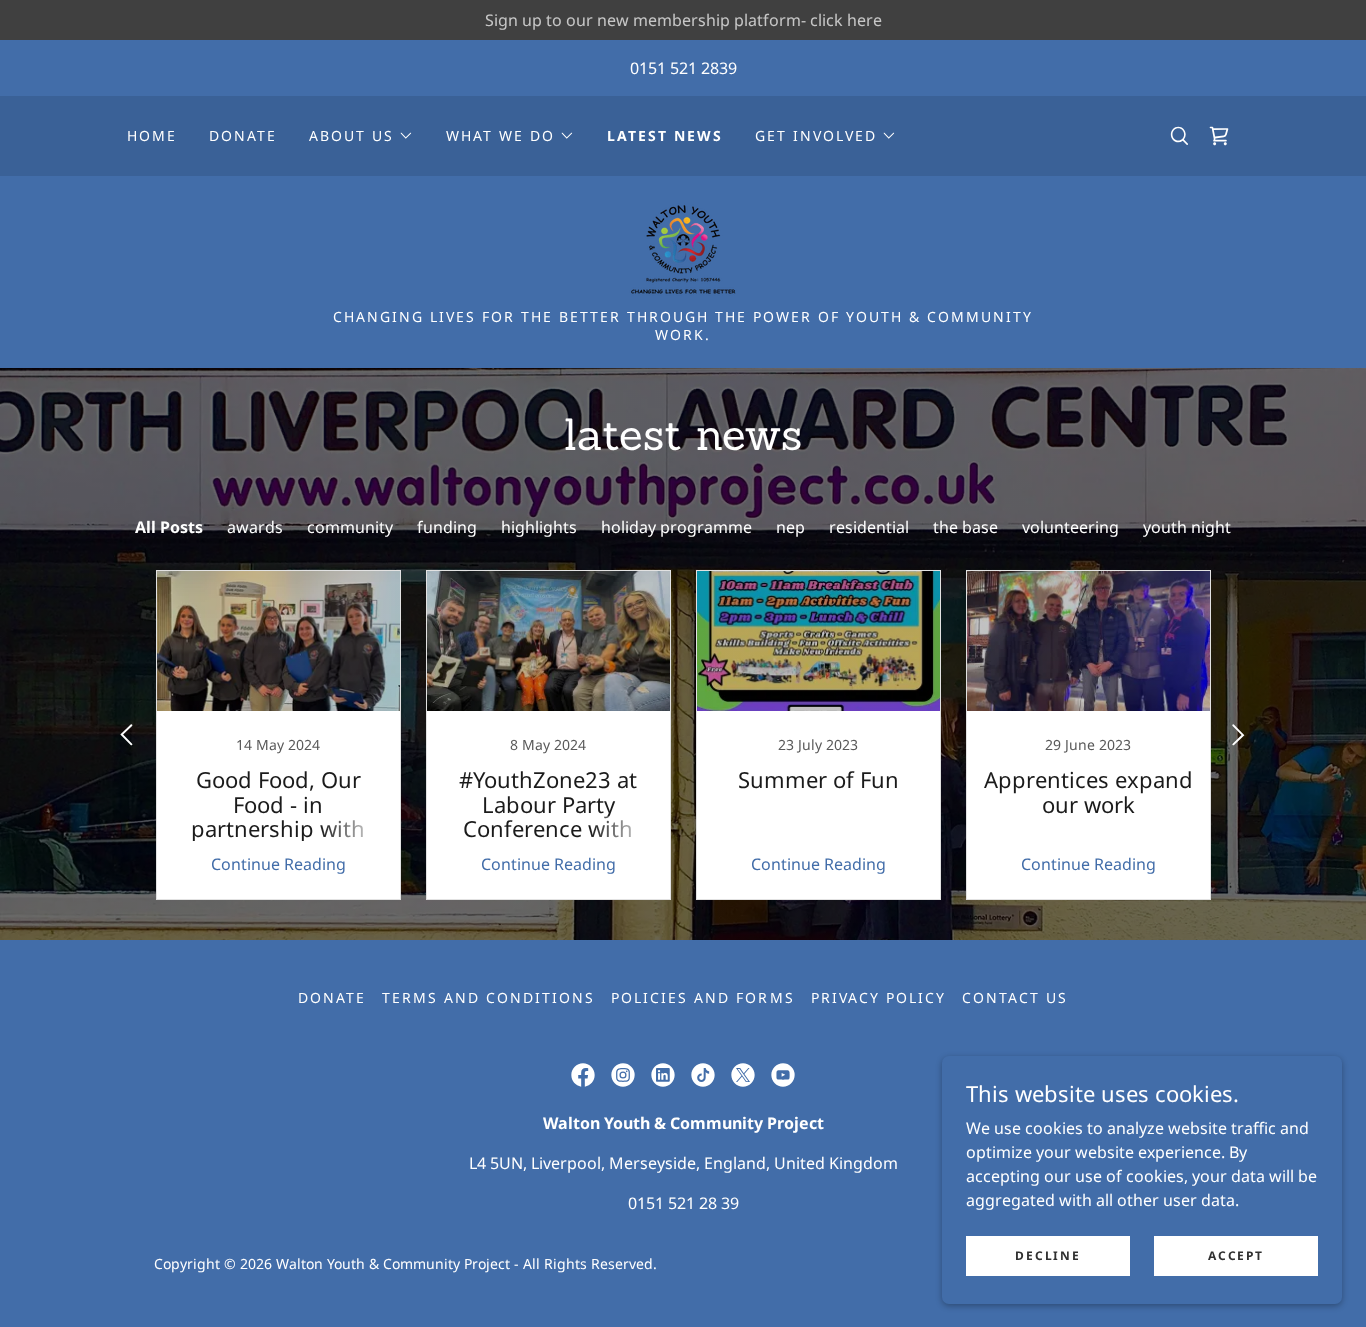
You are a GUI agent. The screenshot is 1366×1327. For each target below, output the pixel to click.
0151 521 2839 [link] (683, 68)
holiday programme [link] (676, 527)
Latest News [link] (665, 135)
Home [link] (152, 135)
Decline (1047, 1255)
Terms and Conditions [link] (488, 997)
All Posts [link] (169, 527)
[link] (1219, 136)
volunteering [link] (1070, 527)
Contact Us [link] (1015, 997)
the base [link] (965, 527)
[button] (361, 136)
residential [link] (869, 527)
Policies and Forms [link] (702, 997)
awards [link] (255, 527)
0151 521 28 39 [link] (683, 1203)
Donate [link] (243, 135)
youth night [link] (1187, 527)
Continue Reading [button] (278, 864)
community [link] (350, 527)
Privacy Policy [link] (878, 997)
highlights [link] (539, 527)
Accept (1235, 1255)
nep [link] (790, 527)
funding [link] (447, 527)
